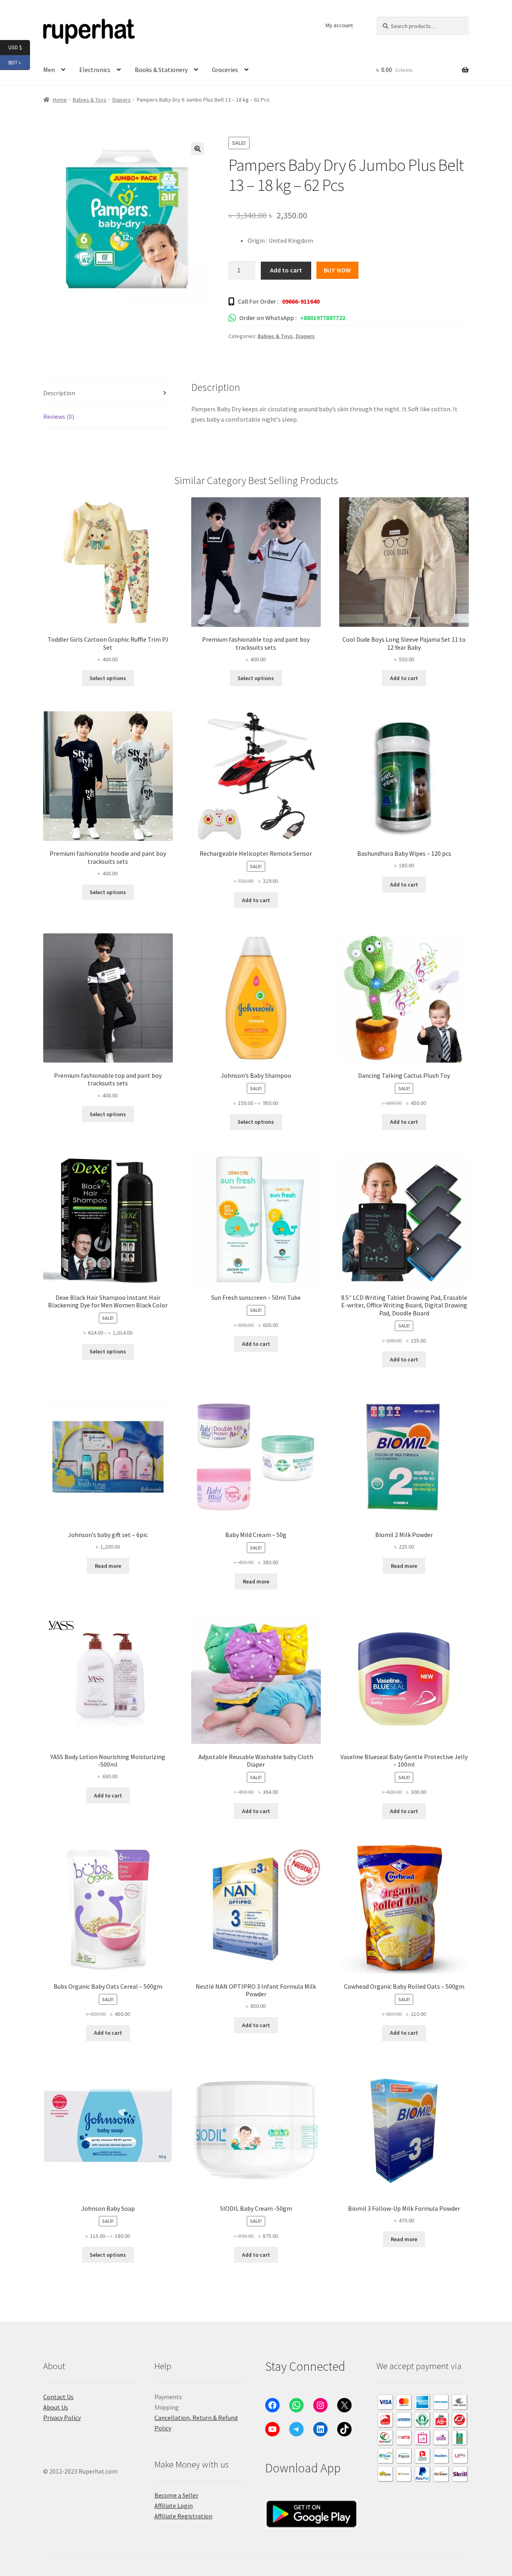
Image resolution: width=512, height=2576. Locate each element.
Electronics (95, 70)
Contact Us (58, 2397)
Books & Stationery (161, 70)
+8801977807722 (323, 318)
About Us (56, 2407)
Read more (108, 1566)
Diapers (122, 100)
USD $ (19, 47)
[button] (198, 149)
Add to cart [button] (404, 678)
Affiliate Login (174, 2506)
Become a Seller (176, 2495)
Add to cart (286, 270)
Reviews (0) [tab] (59, 416)
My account (339, 25)
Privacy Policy (62, 2418)
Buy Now (338, 270)
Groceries (225, 70)
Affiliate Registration (183, 2516)
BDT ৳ (19, 62)
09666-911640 (301, 301)
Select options (108, 678)
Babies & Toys (90, 100)
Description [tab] (59, 393)
